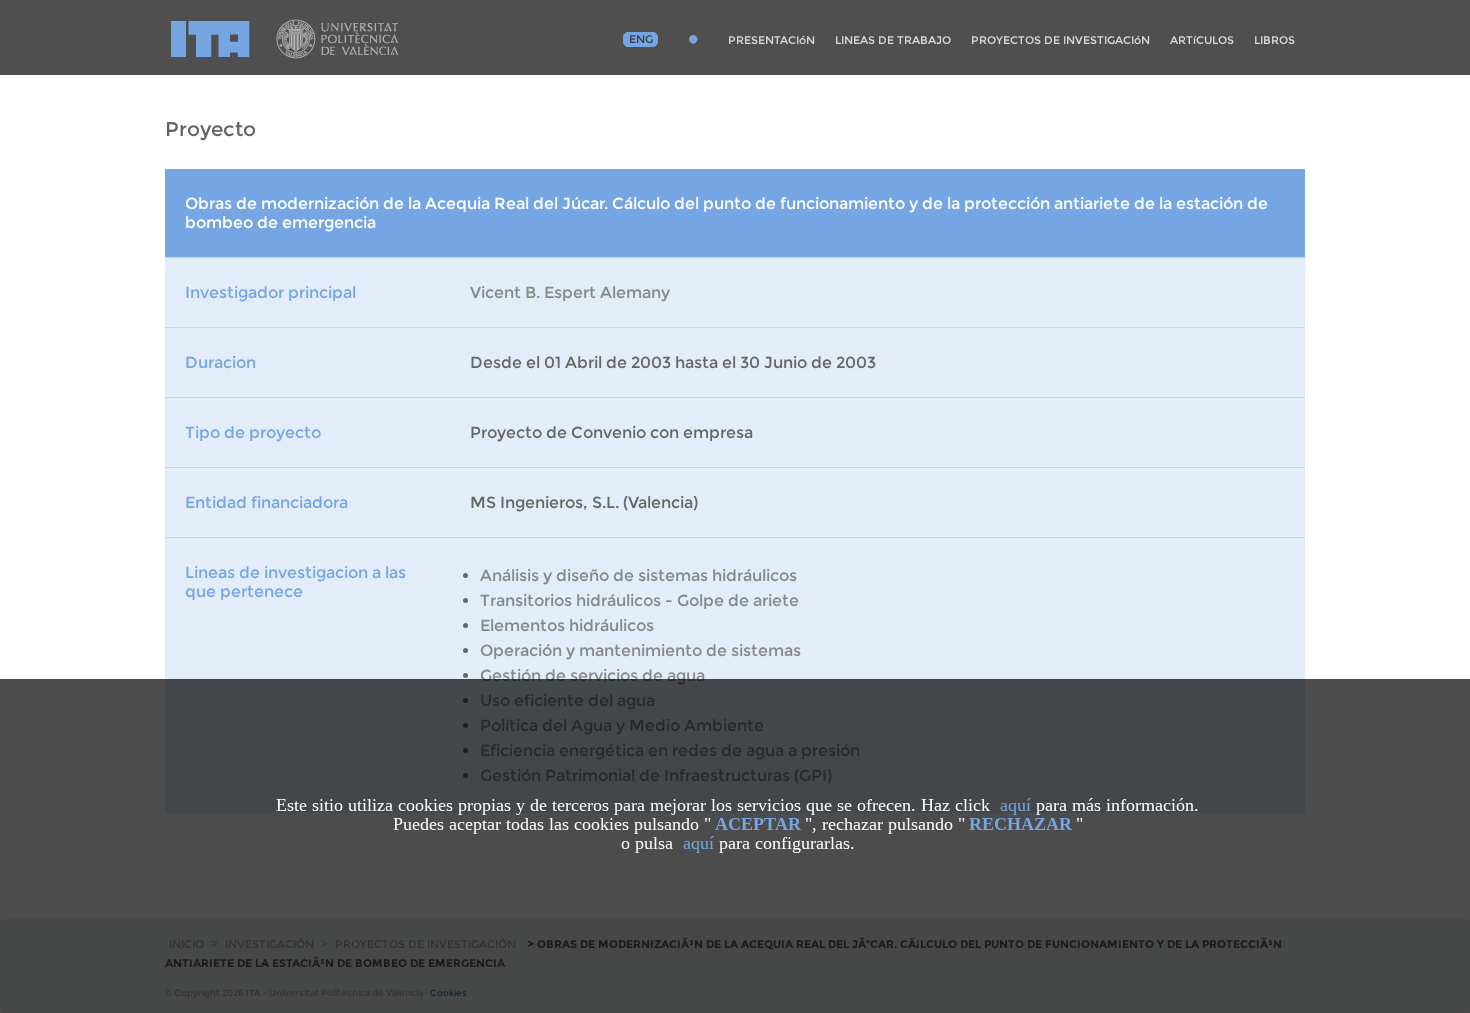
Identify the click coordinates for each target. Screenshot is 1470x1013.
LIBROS (1274, 40)
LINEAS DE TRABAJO (893, 40)
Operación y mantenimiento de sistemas (640, 650)
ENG (641, 39)
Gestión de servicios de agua (592, 675)
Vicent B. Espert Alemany (570, 292)
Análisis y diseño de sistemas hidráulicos (638, 575)
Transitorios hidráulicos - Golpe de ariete (639, 600)
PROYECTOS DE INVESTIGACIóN (1060, 40)
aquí (1015, 805)
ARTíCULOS (1202, 40)
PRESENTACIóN (771, 40)
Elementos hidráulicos (567, 625)
